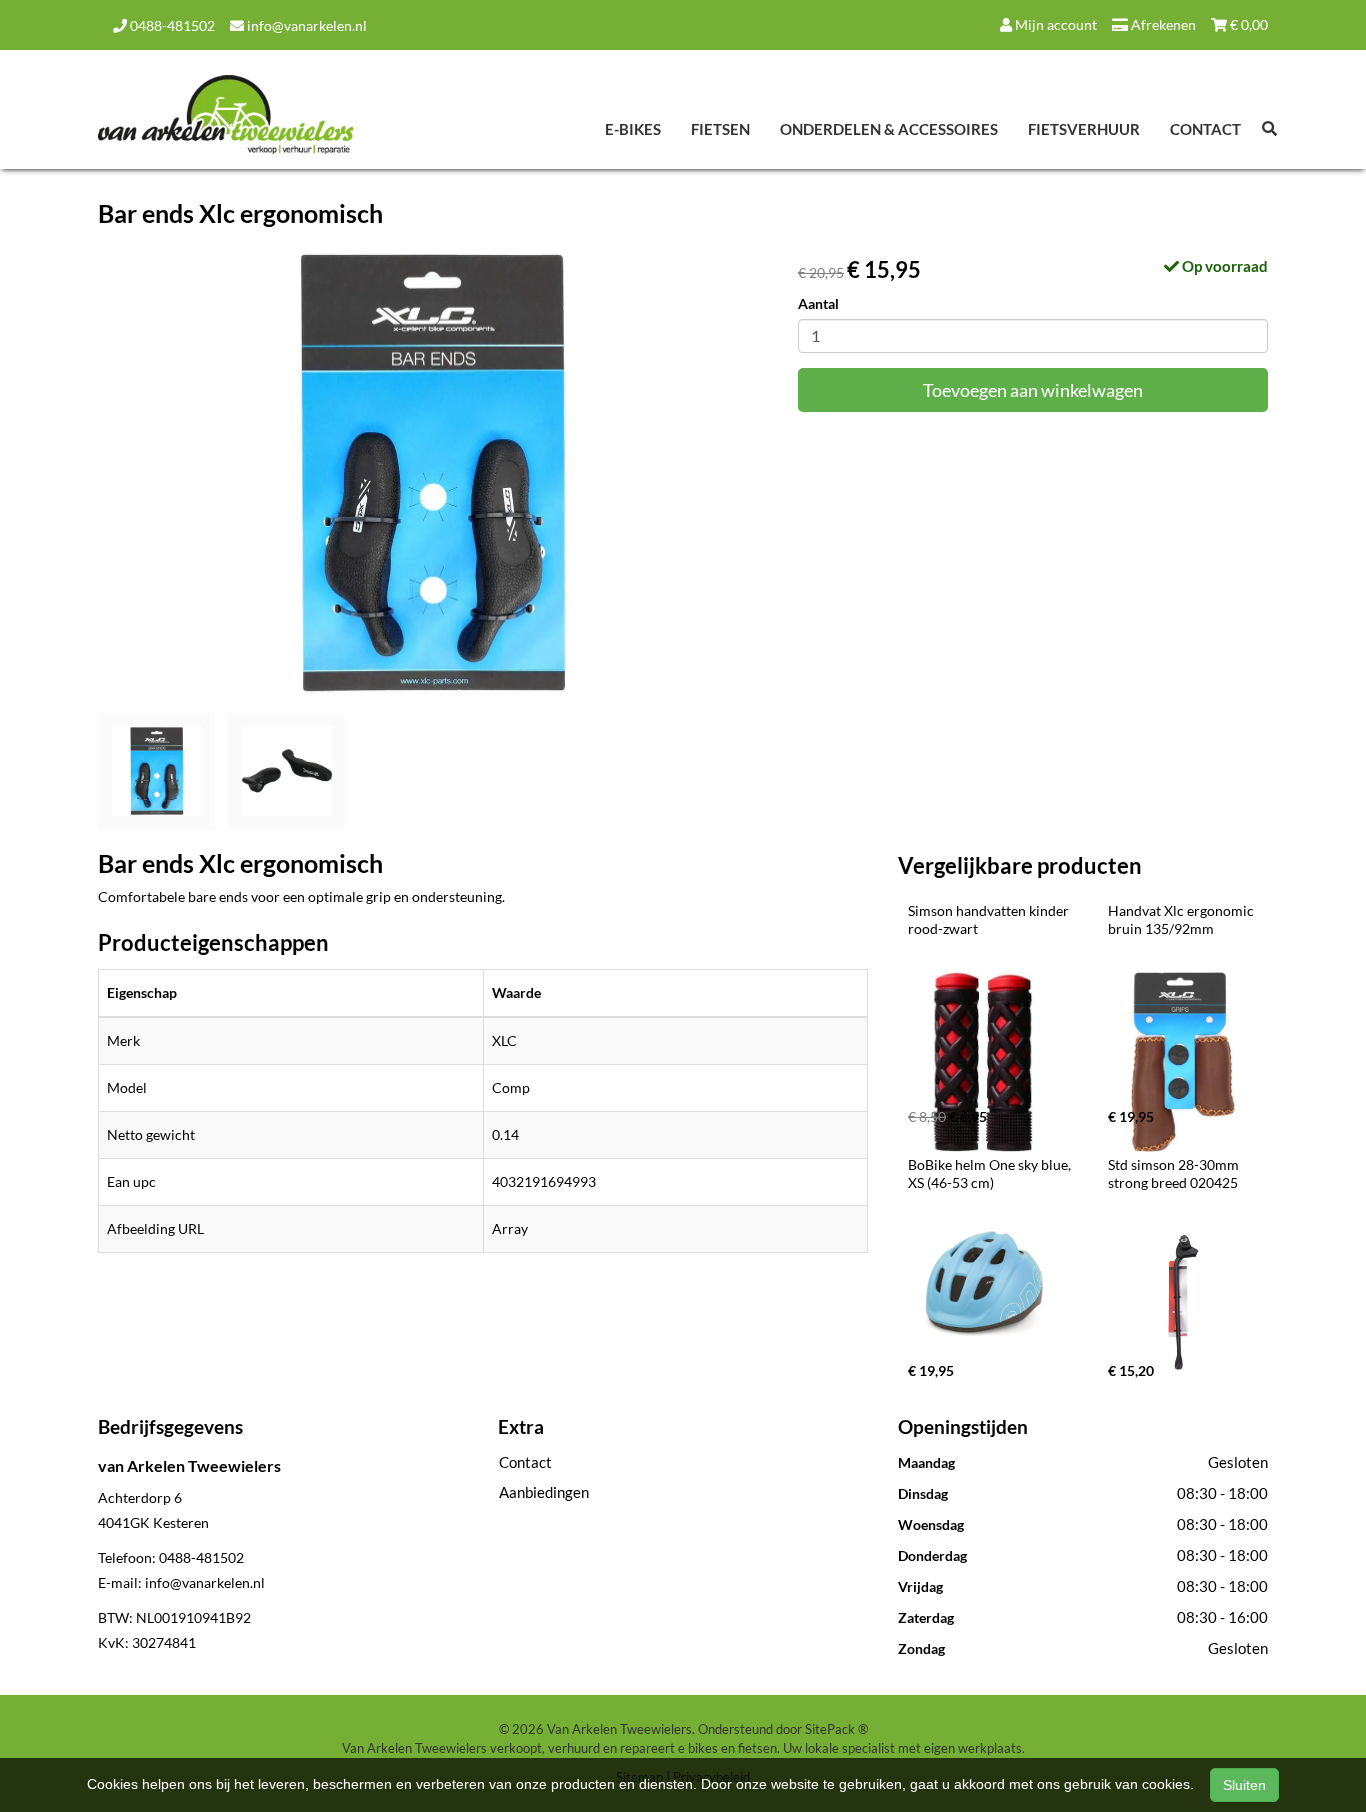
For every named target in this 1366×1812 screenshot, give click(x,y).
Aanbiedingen (544, 1492)
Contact (1205, 129)
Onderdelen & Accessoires (889, 129)
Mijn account (1054, 24)
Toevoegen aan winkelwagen (1033, 390)
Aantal (818, 303)
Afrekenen (1162, 24)
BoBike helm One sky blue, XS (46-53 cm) (991, 1173)
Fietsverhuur (1084, 129)
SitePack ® (836, 1729)
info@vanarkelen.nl (305, 25)
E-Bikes (633, 129)
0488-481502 (171, 25)
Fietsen (720, 129)
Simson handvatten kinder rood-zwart (990, 919)
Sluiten (1244, 1785)
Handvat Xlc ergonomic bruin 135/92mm (1182, 919)
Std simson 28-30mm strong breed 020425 (1175, 1173)
